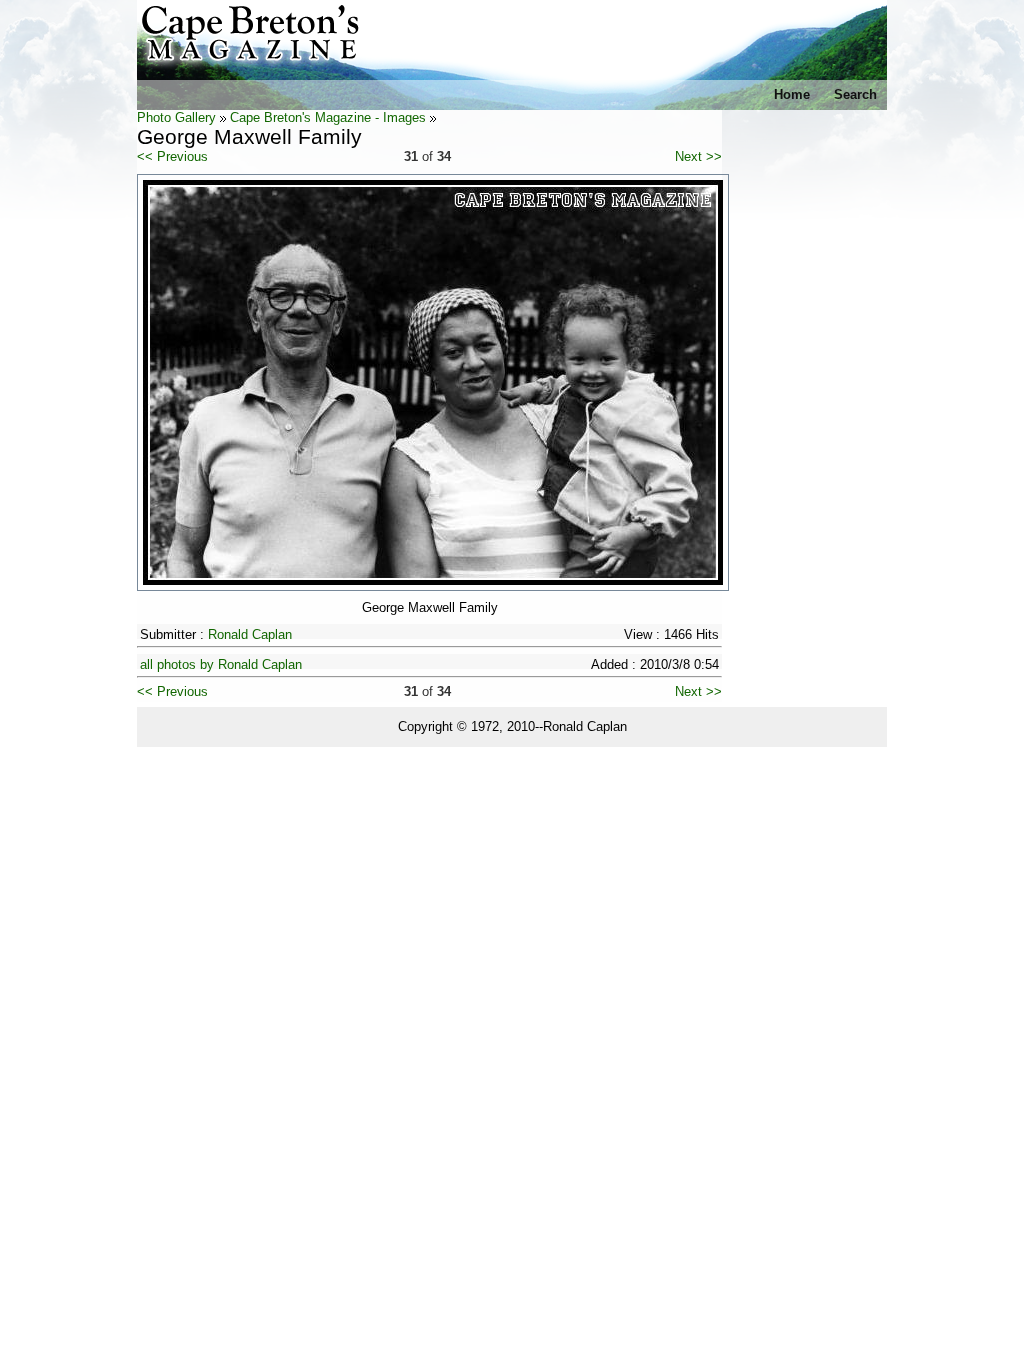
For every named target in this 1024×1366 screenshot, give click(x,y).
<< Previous (172, 156)
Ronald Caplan (250, 634)
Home (792, 94)
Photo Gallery (176, 117)
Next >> (698, 156)
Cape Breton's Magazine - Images (328, 117)
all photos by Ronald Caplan (221, 664)
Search (855, 94)
